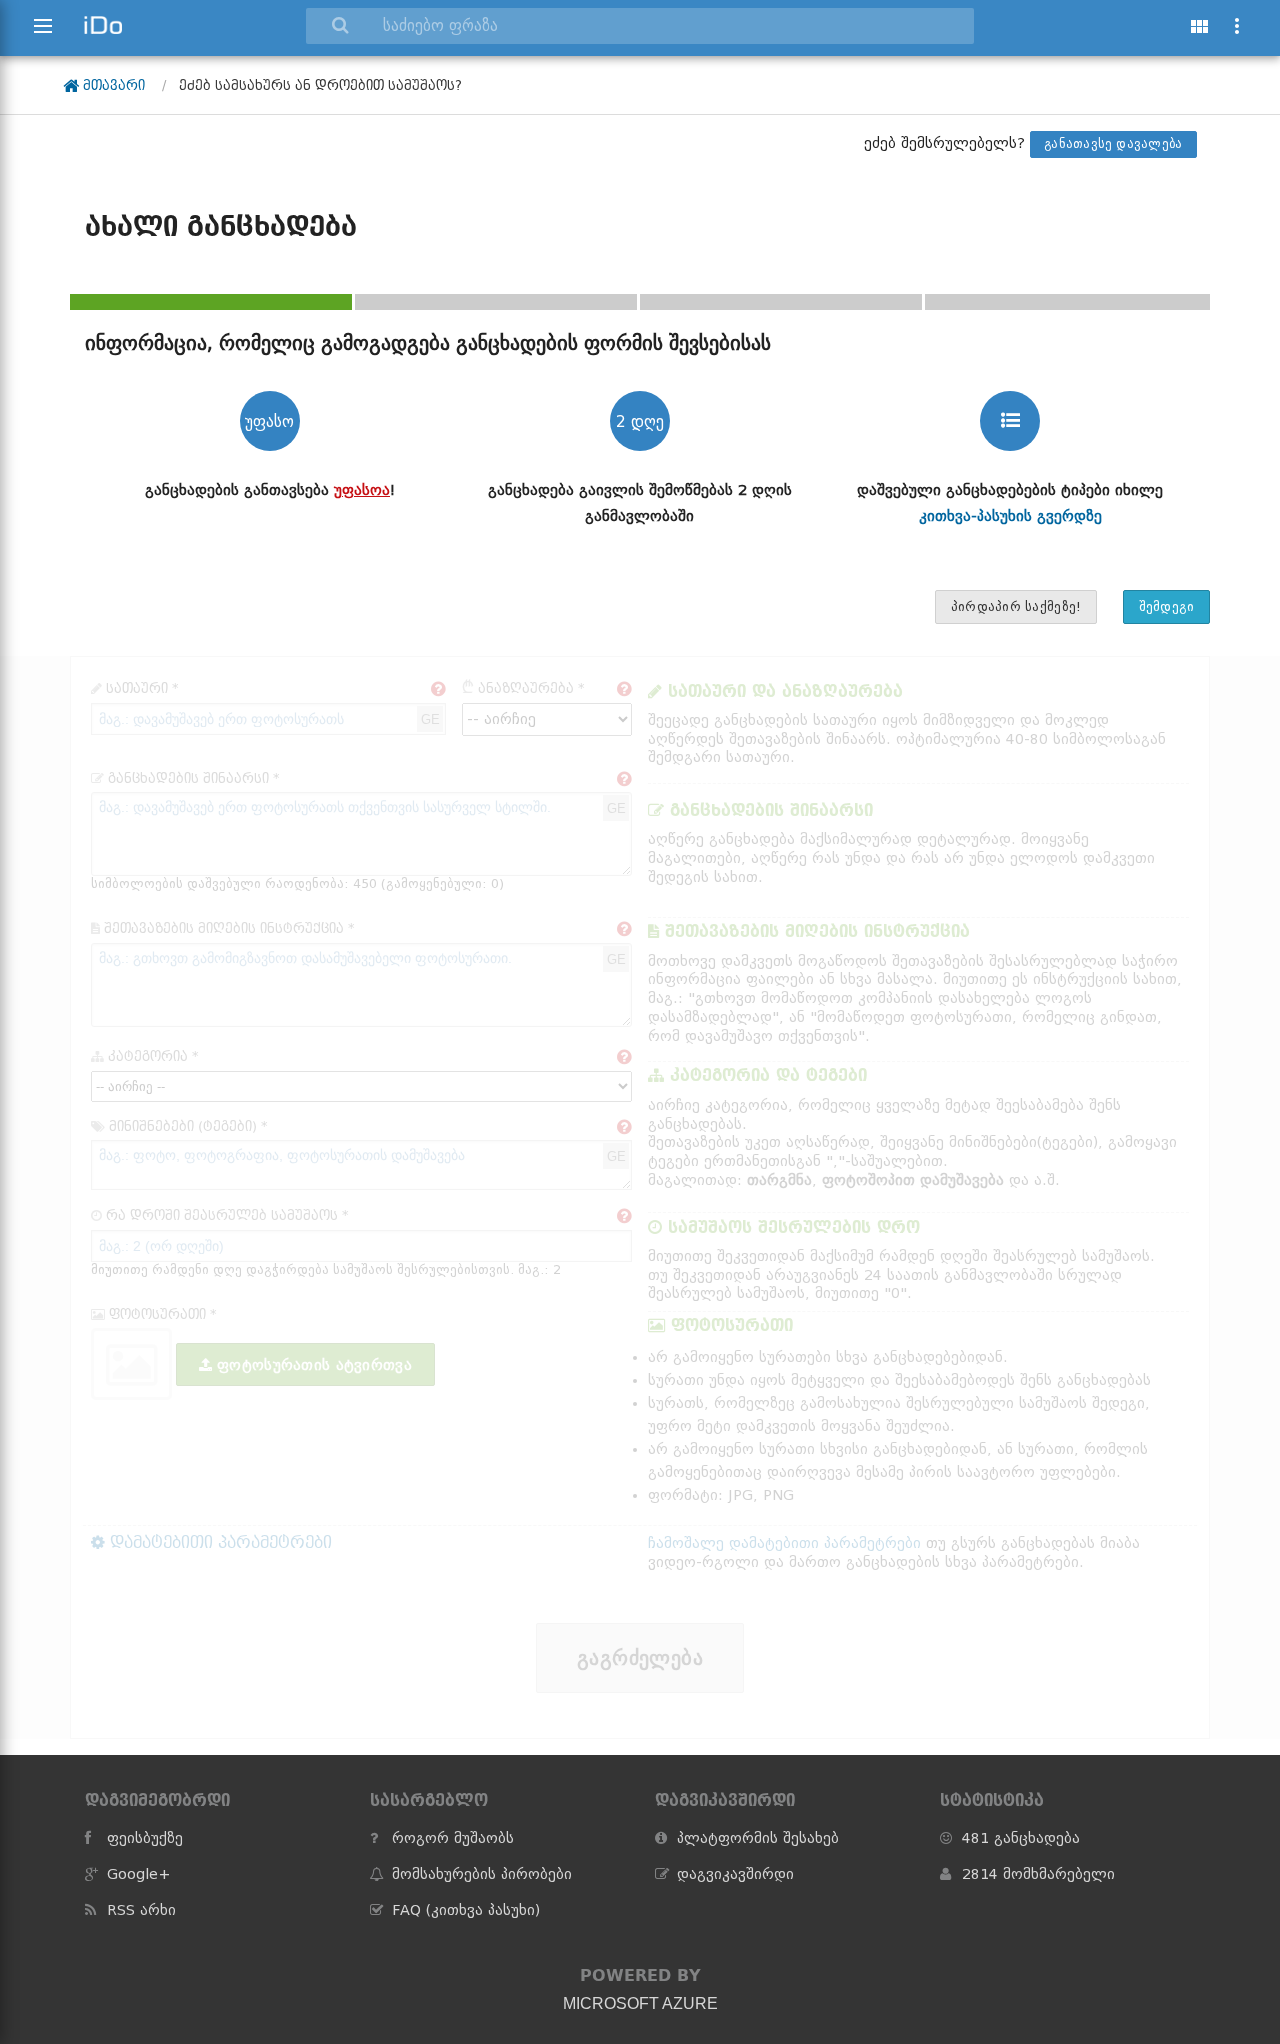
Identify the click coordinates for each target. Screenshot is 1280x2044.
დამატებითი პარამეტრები (218, 1542)
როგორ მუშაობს (453, 1838)
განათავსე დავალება (1113, 144)
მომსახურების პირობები (482, 1874)
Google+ (139, 1874)
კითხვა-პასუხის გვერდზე (1010, 516)
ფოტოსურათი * (161, 1314)
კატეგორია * (151, 1056)
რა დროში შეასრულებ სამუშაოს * (225, 1215)
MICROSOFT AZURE (640, 2003)
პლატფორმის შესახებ (758, 1838)
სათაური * (140, 688)
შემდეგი (1167, 606)
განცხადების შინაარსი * (192, 778)
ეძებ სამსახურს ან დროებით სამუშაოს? (320, 85)
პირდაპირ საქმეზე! (1016, 606)
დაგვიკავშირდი (735, 1874)
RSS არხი (141, 1910)
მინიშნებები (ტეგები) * (186, 1126)
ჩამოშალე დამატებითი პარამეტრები (784, 1543)
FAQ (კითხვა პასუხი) (466, 1910)
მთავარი (112, 85)
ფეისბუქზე (145, 1838)
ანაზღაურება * (523, 688)
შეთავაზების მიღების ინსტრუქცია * (227, 928)
